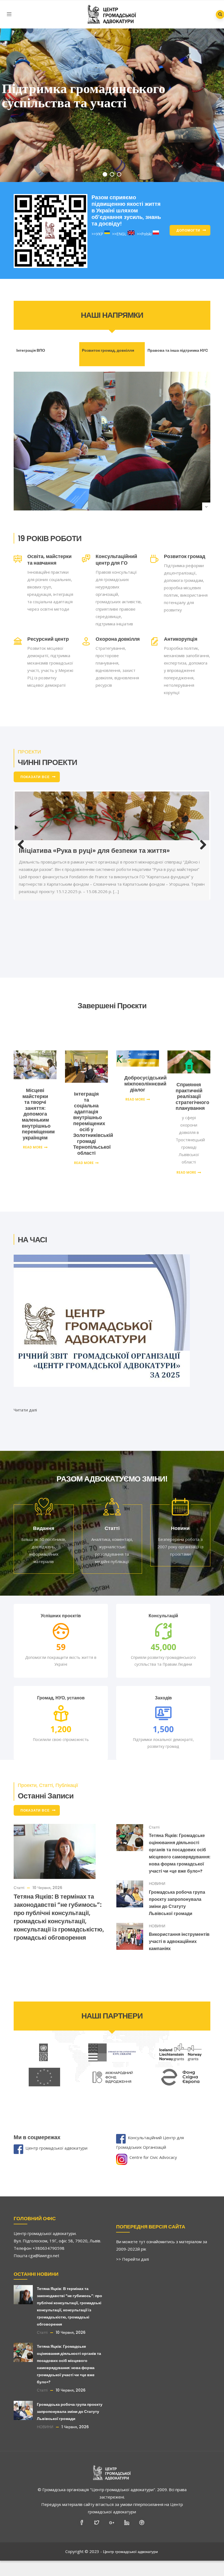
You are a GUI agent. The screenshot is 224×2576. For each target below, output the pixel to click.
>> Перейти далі (132, 2247)
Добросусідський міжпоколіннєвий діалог (145, 1071)
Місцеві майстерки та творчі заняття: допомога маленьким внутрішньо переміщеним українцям (38, 1102)
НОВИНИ (157, 1871)
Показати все (35, 777)
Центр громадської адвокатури (56, 2136)
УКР (100, 234)
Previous (23, 859)
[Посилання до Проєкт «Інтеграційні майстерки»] (112, 843)
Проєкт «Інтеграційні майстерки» (72, 906)
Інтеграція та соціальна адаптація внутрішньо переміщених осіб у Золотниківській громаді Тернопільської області (93, 1111)
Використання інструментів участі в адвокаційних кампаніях (179, 1929)
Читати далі (25, 1397)
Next (201, 859)
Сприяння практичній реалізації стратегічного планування (192, 1084)
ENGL (121, 234)
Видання (44, 1516)
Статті (112, 1516)
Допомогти (188, 230)
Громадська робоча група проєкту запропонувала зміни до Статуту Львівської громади (70, 2399)
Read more (33, 1135)
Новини (180, 1516)
